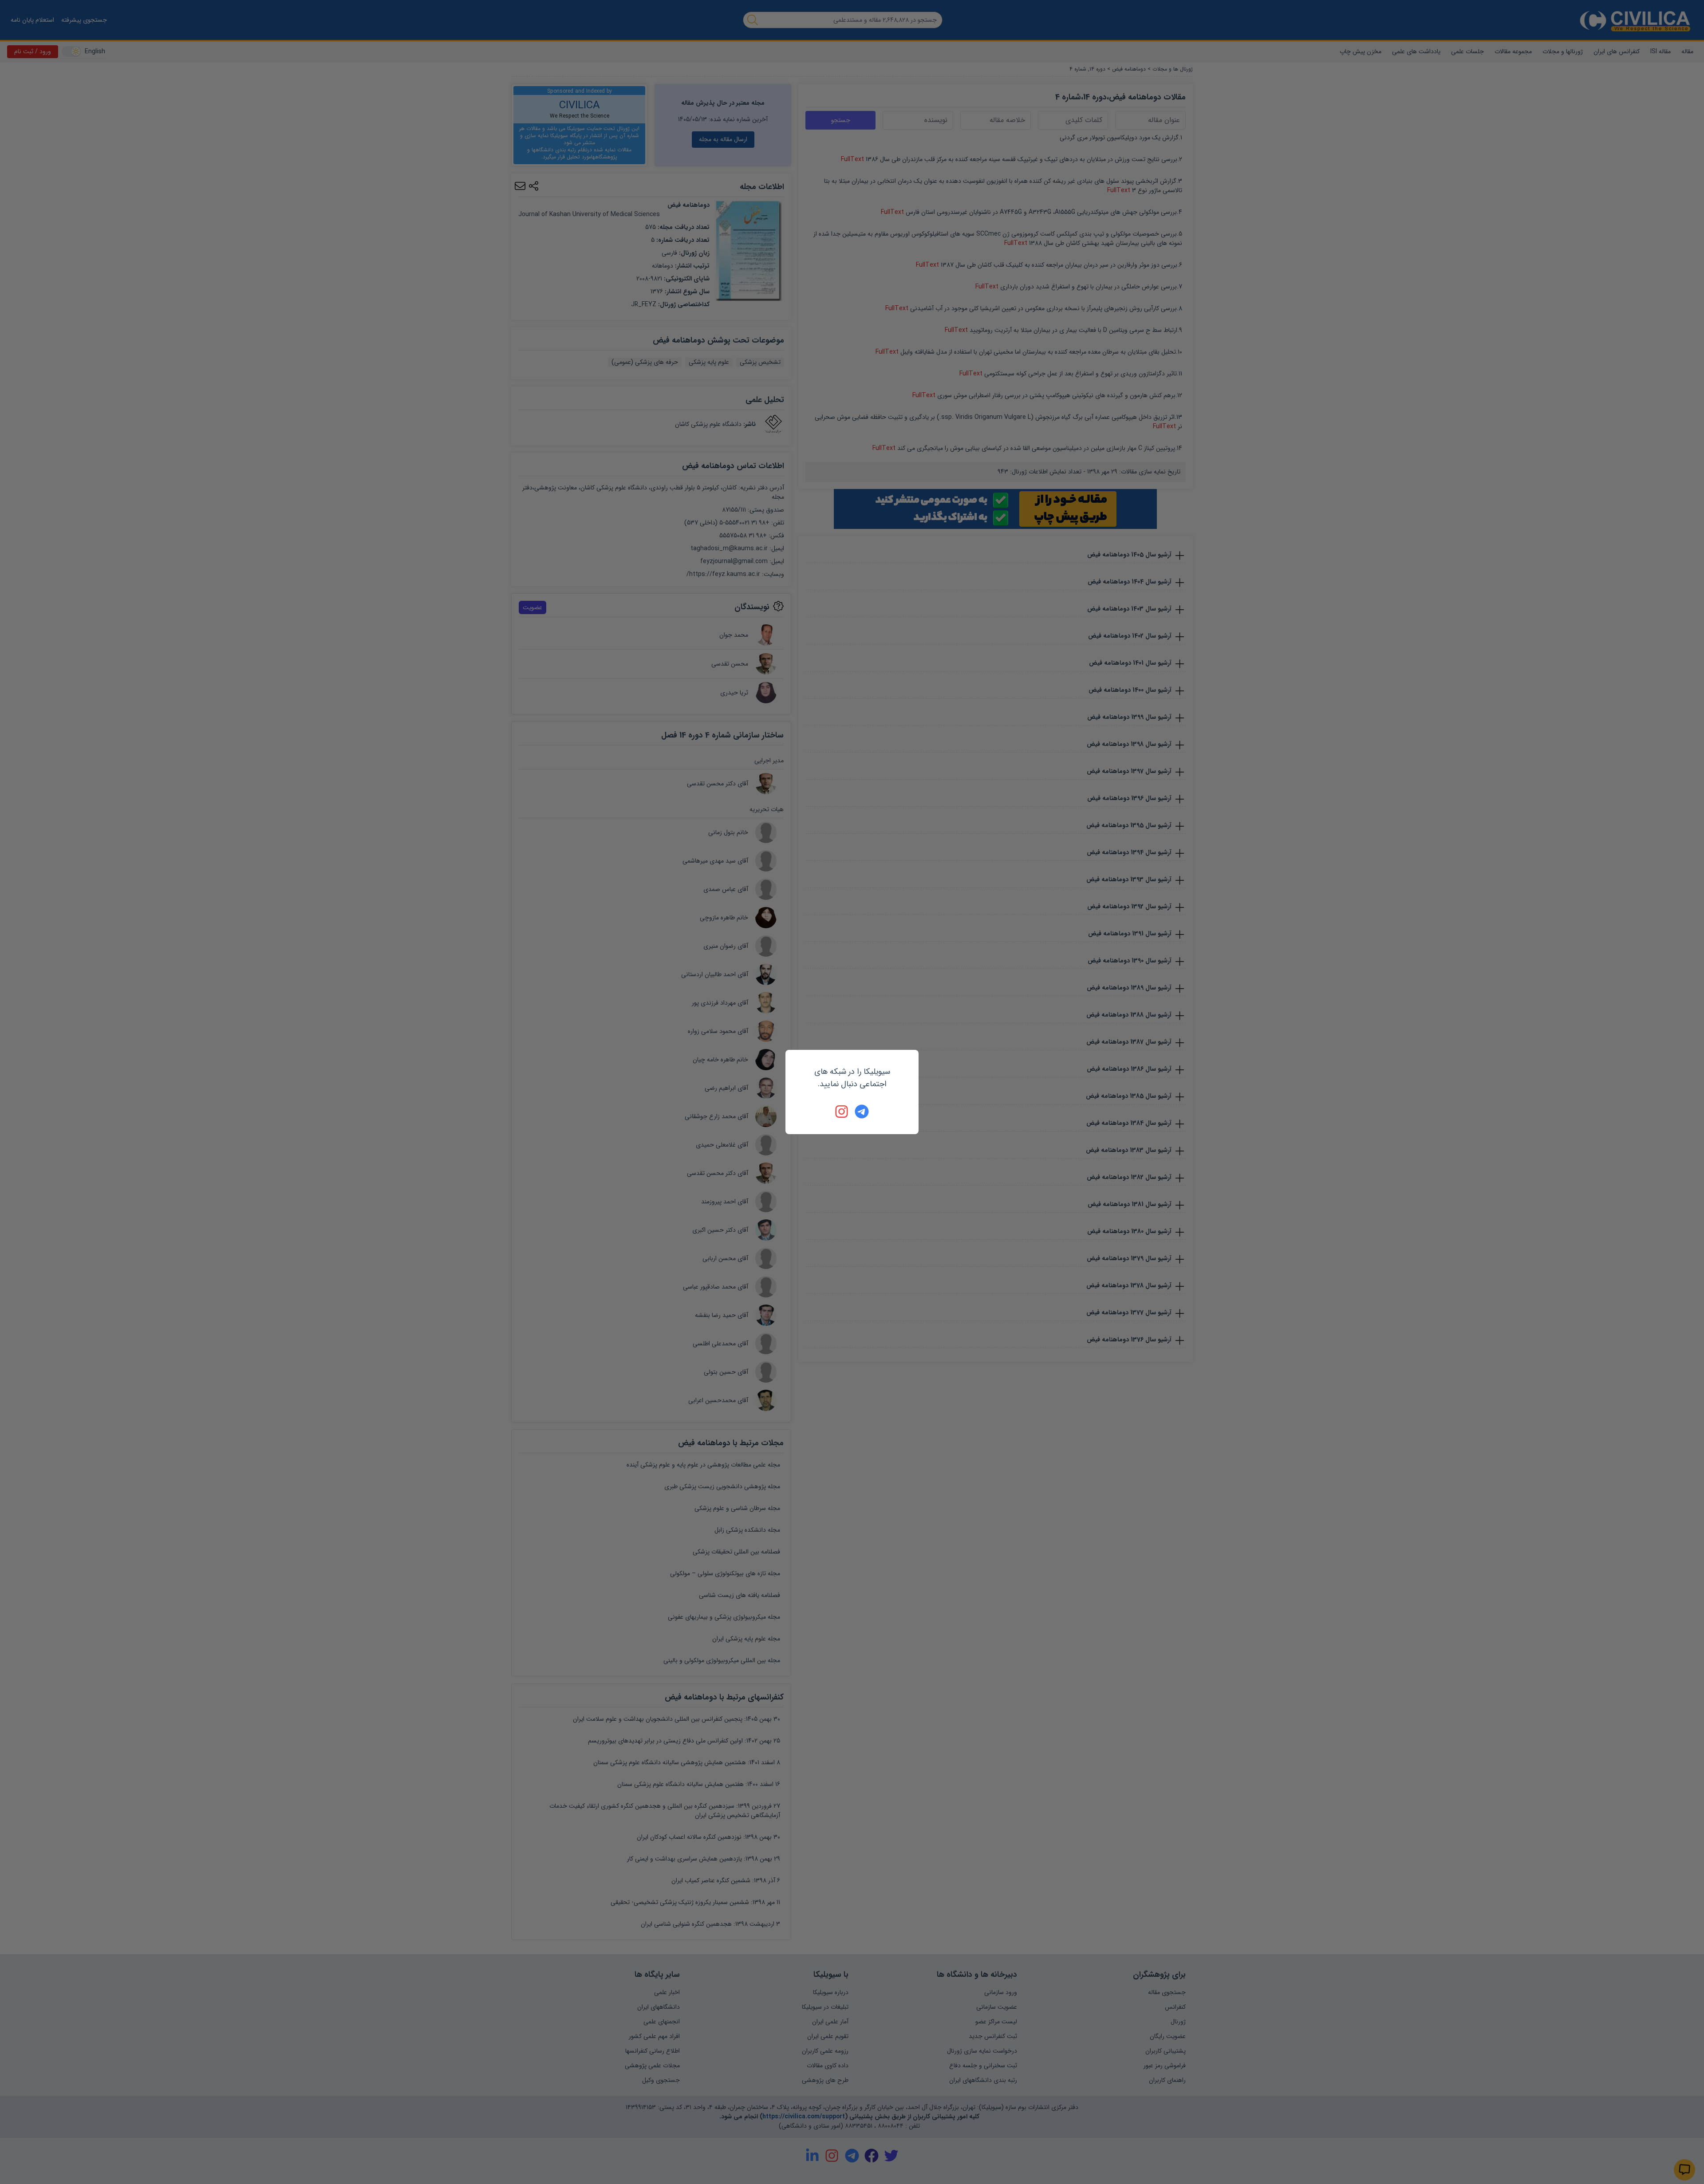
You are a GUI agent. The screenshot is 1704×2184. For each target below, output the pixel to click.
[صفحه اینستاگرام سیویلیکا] (842, 1112)
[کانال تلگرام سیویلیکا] (862, 1112)
